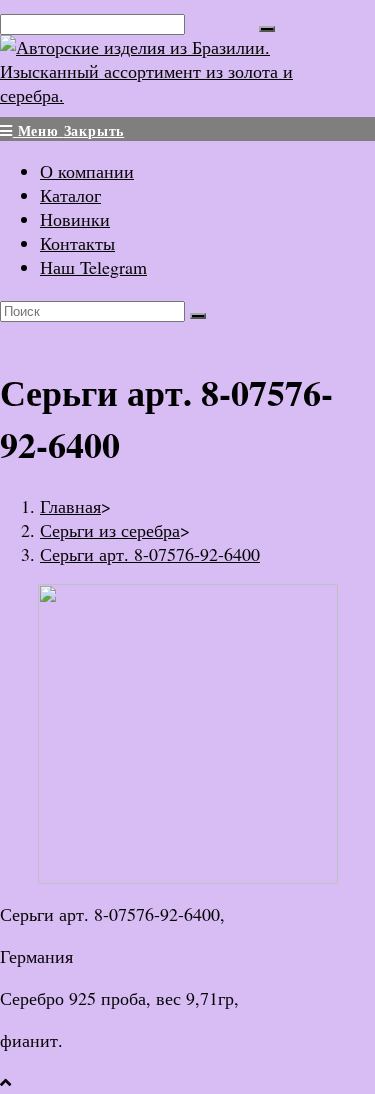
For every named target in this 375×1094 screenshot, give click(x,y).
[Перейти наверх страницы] (5, 1082)
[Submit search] (198, 316)
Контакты (77, 243)
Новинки (75, 219)
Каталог (70, 195)
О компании (87, 171)
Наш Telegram (93, 267)
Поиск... (222, 22)
